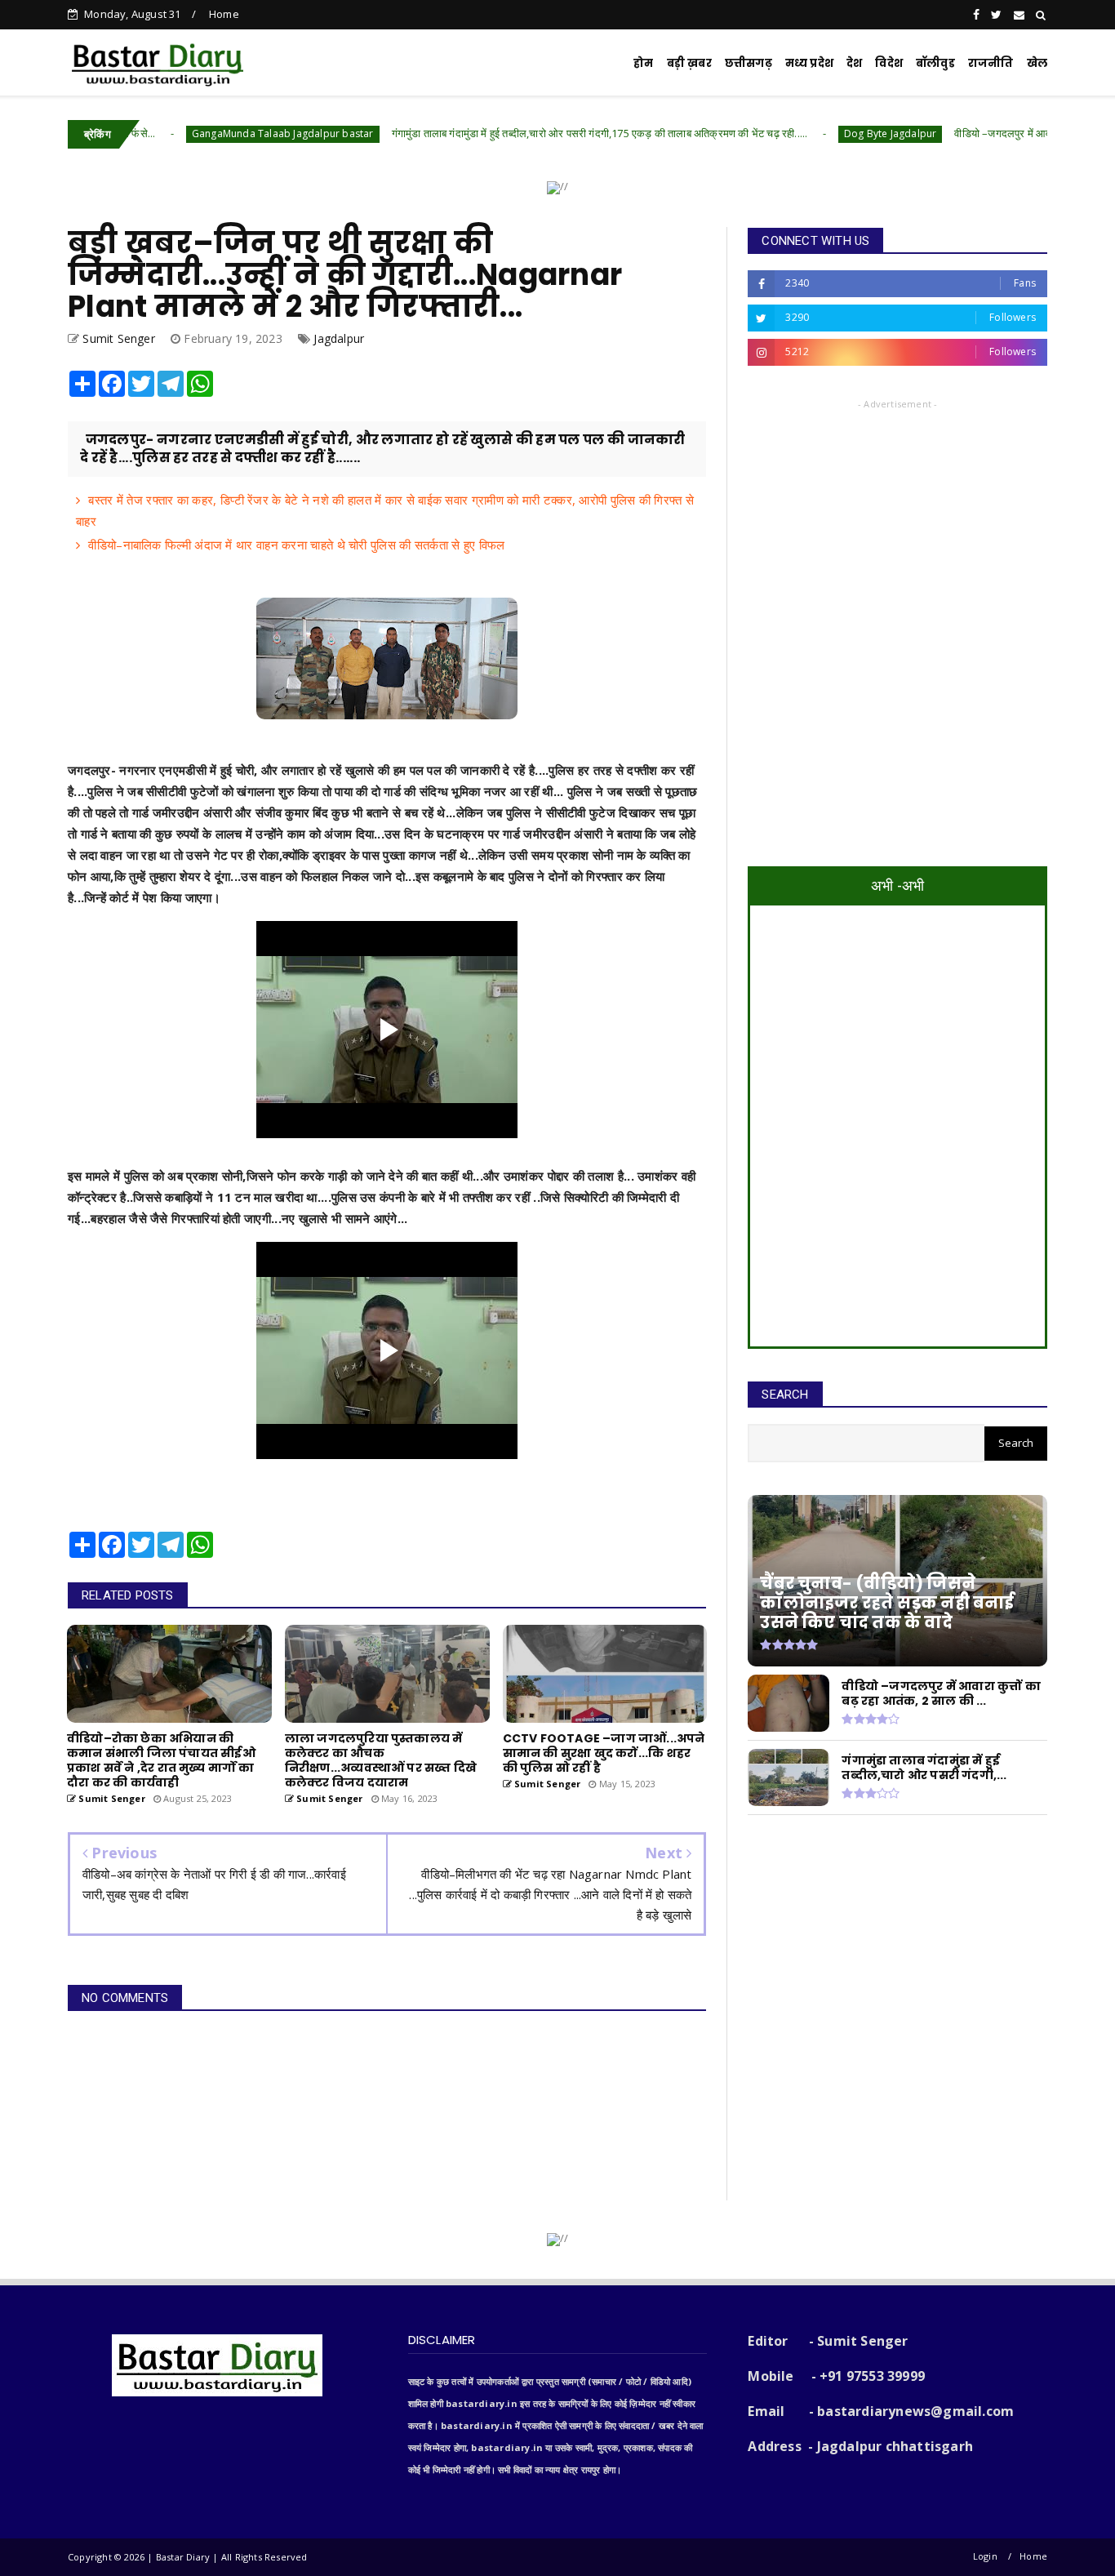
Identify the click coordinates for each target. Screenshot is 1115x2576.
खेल (1037, 63)
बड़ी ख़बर (689, 63)
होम (643, 63)
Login (985, 2556)
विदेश (889, 63)
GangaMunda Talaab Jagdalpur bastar (186, 133)
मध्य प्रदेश (809, 63)
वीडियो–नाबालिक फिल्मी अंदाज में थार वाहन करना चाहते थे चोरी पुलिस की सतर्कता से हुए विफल (296, 545)
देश (854, 63)
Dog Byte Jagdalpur (793, 133)
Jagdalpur (339, 338)
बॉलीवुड (935, 63)
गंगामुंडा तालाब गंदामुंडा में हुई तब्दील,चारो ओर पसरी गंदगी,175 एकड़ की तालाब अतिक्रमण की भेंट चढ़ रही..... (502, 133)
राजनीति (991, 63)
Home (224, 14)
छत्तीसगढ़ (749, 63)
